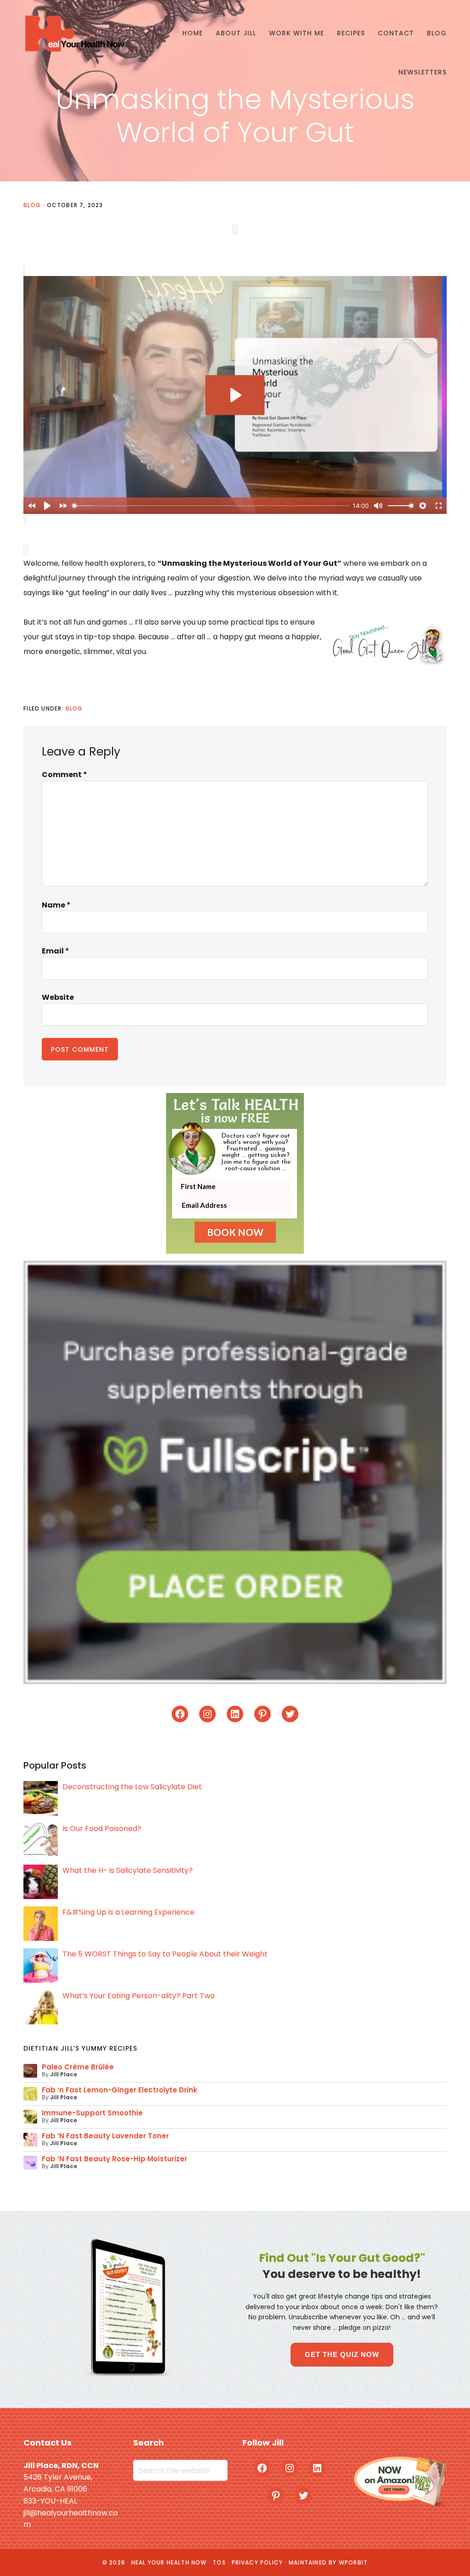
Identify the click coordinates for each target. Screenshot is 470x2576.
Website (58, 997)
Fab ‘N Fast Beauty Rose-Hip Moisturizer (115, 2159)
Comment (64, 775)
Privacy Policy (257, 2562)
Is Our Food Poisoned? (102, 1829)
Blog (32, 205)
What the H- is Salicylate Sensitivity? (128, 1870)
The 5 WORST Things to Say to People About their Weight (165, 1954)
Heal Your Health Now (74, 33)
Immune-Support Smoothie (92, 2113)
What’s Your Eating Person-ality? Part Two (139, 1996)
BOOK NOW (235, 1232)
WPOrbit (353, 2562)
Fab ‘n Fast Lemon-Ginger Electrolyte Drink (120, 2090)
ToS (219, 2562)
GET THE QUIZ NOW (342, 2354)
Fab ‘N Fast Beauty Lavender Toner (105, 2136)
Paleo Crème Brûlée (78, 2067)
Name (56, 905)
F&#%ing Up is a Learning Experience (129, 1912)
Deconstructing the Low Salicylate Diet (132, 1787)
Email (56, 951)
